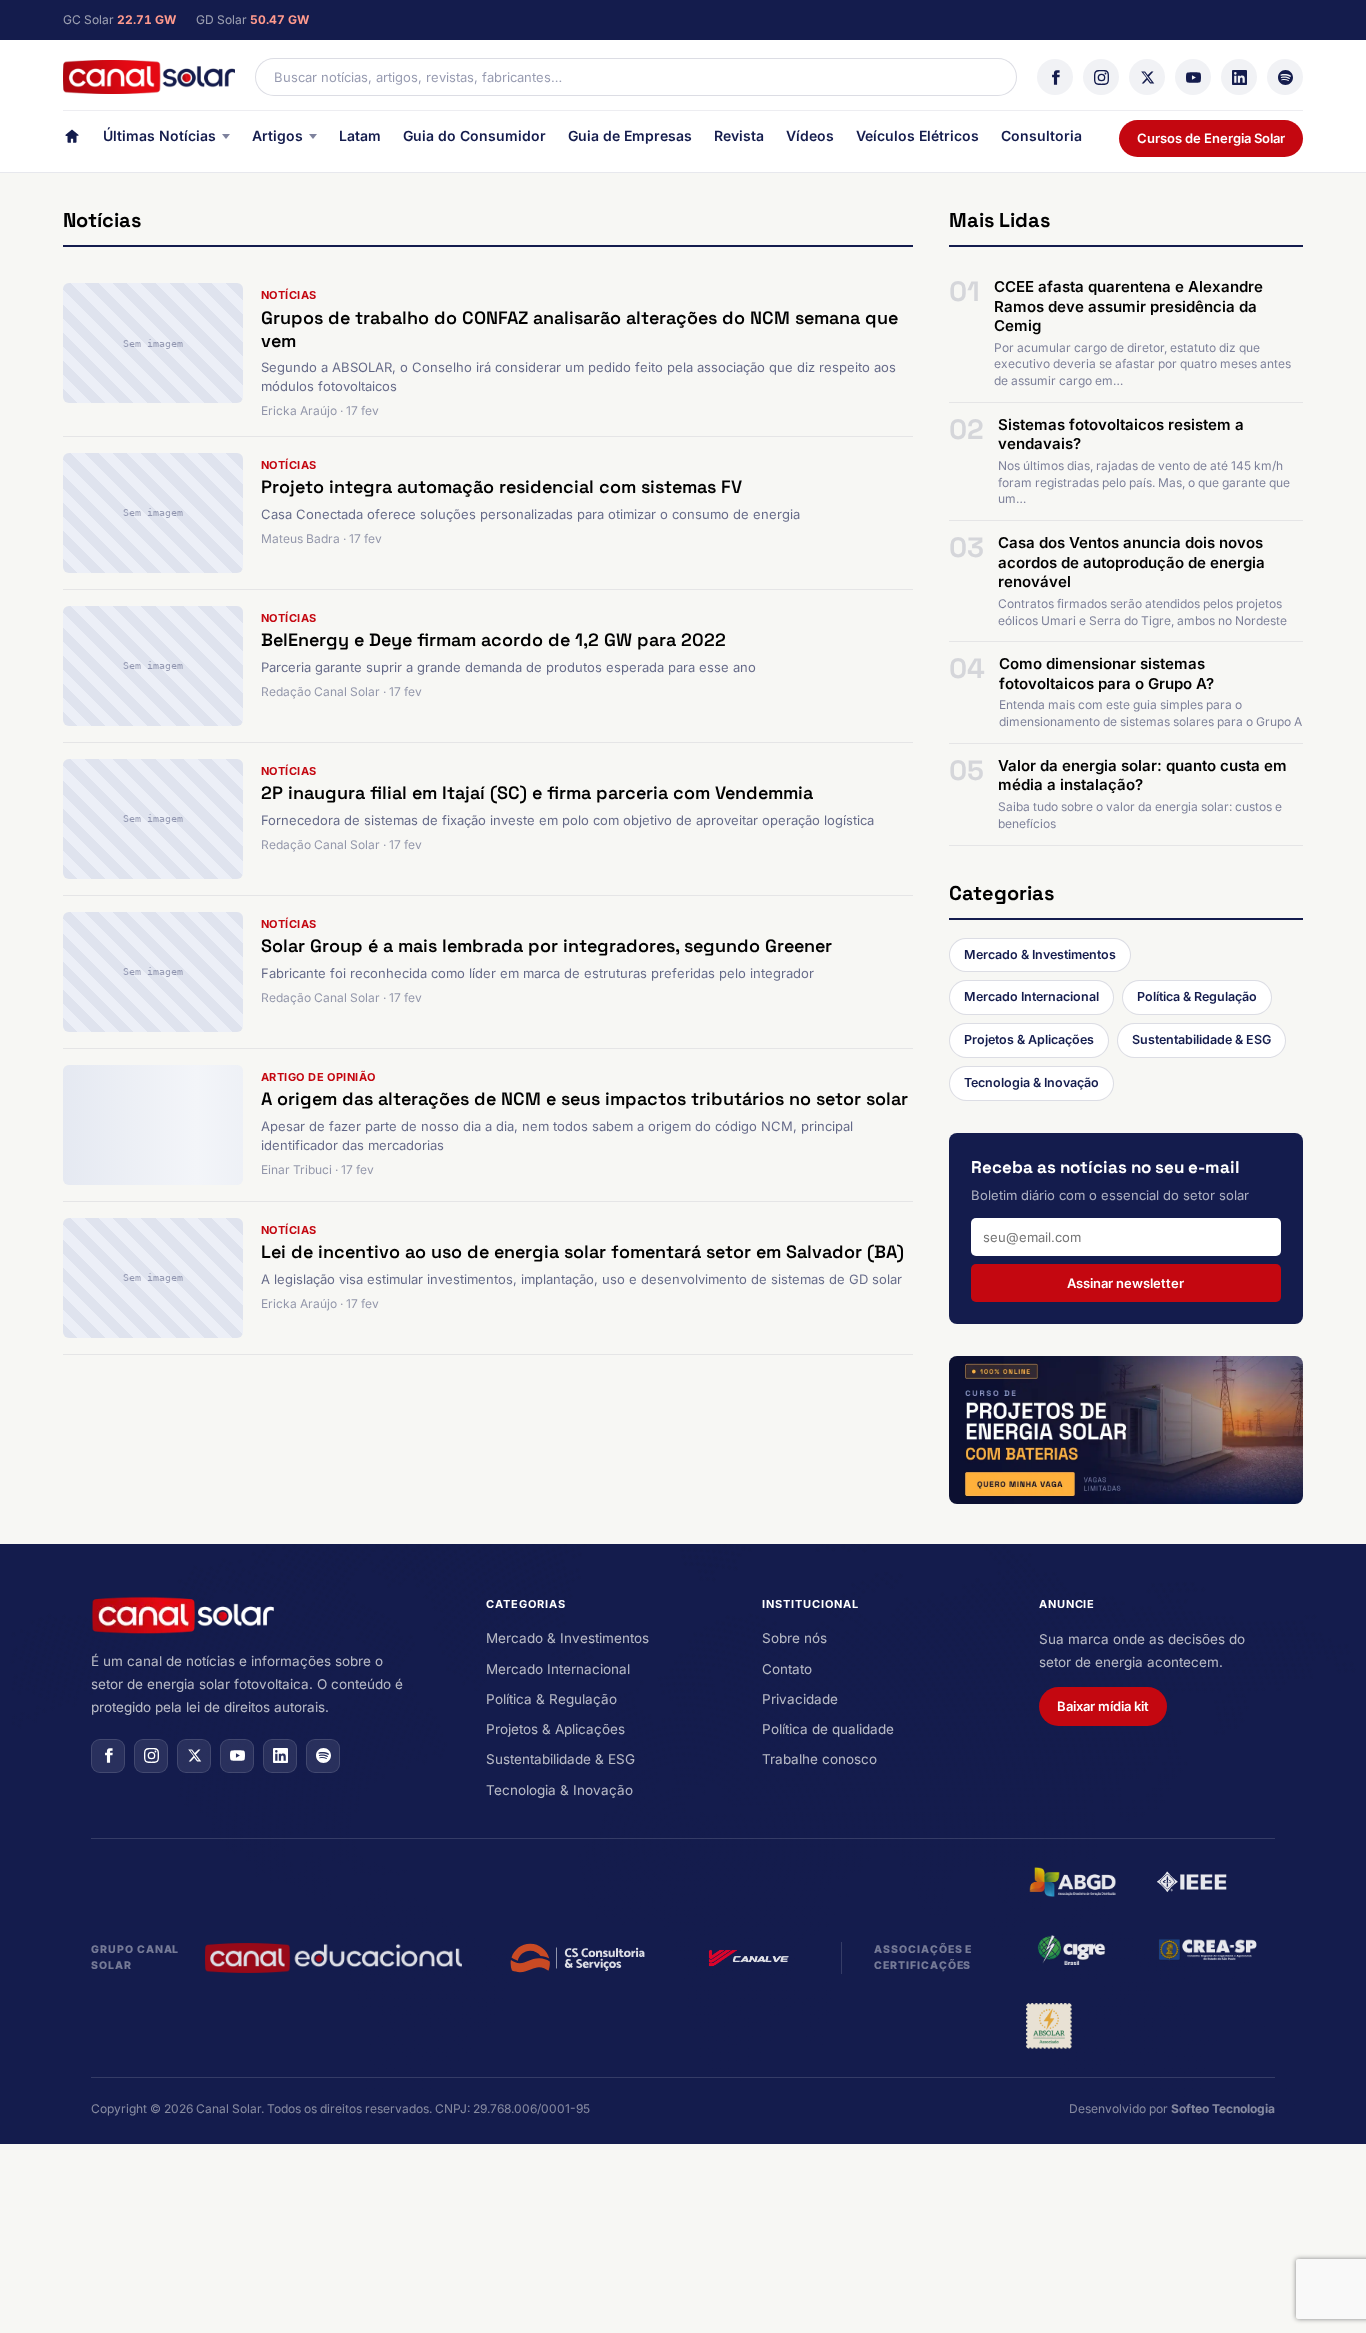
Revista (739, 135)
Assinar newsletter (1125, 1283)
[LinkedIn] (1239, 77)
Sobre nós (794, 1638)
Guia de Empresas (630, 135)
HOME (72, 140)
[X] (1147, 77)
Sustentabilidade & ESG (1201, 1039)
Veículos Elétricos (917, 135)
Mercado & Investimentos (1040, 954)
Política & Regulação (1197, 996)
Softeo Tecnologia (1223, 2108)
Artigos (277, 135)
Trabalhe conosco (819, 1759)
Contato (787, 1669)
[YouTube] (1193, 77)
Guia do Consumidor (474, 135)
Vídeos (810, 135)
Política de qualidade (828, 1729)
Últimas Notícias (159, 135)
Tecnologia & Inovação (1031, 1082)
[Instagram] (1101, 77)
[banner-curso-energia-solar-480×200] (1126, 1430)
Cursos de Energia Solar (1211, 138)
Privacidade (800, 1699)
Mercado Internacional (1031, 996)
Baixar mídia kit (1103, 1706)
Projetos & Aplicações (1029, 1039)
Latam (360, 135)
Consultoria (1041, 135)
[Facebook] (1055, 77)
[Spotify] (1285, 77)
